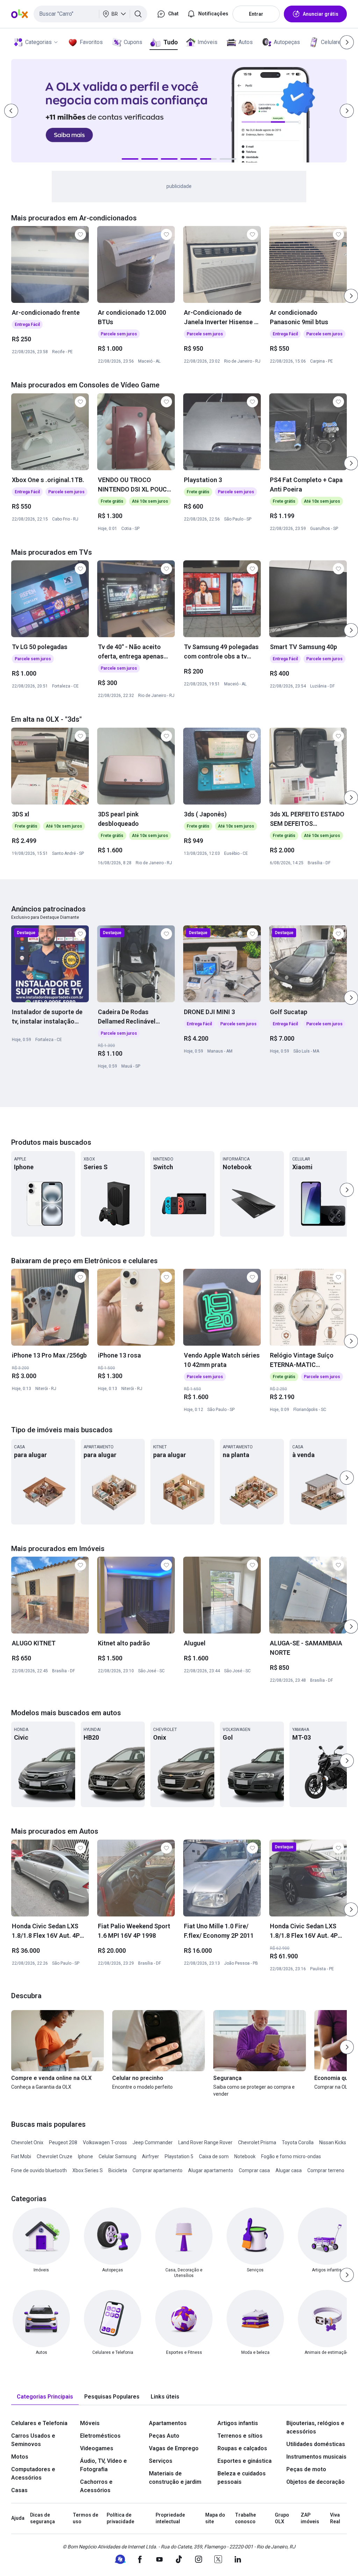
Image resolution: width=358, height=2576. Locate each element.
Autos (246, 42)
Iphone (85, 2156)
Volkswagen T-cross (105, 2142)
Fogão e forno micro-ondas (291, 2156)
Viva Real (335, 2518)
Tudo (170, 42)
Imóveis (207, 42)
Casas (19, 2490)
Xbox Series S (88, 2170)
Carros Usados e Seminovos (33, 2440)
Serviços (161, 2461)
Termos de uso (85, 2518)
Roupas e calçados (242, 2448)
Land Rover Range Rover (205, 2142)
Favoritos (91, 42)
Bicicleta (118, 2170)
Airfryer (151, 2156)
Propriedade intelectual (170, 2518)
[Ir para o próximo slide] (351, 296)
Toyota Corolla (298, 2142)
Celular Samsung (117, 2156)
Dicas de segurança (42, 2518)
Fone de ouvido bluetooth (39, 2170)
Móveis (90, 2423)
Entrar (256, 14)
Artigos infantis (238, 2423)
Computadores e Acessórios (33, 2473)
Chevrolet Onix (27, 2142)
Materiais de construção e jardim (175, 2478)
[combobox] (90, 14)
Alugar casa (289, 2170)
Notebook (245, 2156)
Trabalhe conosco (245, 2518)
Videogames (97, 2448)
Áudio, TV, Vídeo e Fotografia (103, 2465)
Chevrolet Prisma (257, 2142)
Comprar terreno (326, 2170)
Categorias (38, 42)
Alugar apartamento (211, 2170)
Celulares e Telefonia (39, 2423)
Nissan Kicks (333, 2142)
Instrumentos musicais (316, 2457)
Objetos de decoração (316, 2482)
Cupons (133, 42)
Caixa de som (214, 2156)
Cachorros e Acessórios (96, 2486)
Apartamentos (168, 2423)
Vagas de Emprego (174, 2448)
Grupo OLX (282, 2518)
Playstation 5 (179, 2156)
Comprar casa (254, 2170)
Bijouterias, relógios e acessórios (315, 2427)
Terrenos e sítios (240, 2436)
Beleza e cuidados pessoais (242, 2478)
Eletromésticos (100, 2436)
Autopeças (287, 42)
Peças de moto (306, 2469)
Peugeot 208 (63, 2142)
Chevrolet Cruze (55, 2156)
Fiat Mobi (21, 2156)
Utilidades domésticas (316, 2444)
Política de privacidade (120, 2518)
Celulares (332, 42)
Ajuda (18, 2518)
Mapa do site (215, 2518)
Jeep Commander (153, 2142)
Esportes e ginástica (245, 2461)
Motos (20, 2457)
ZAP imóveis (310, 2518)
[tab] (45, 2397)
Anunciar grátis (321, 14)
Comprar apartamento (157, 2170)
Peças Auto (164, 2436)
